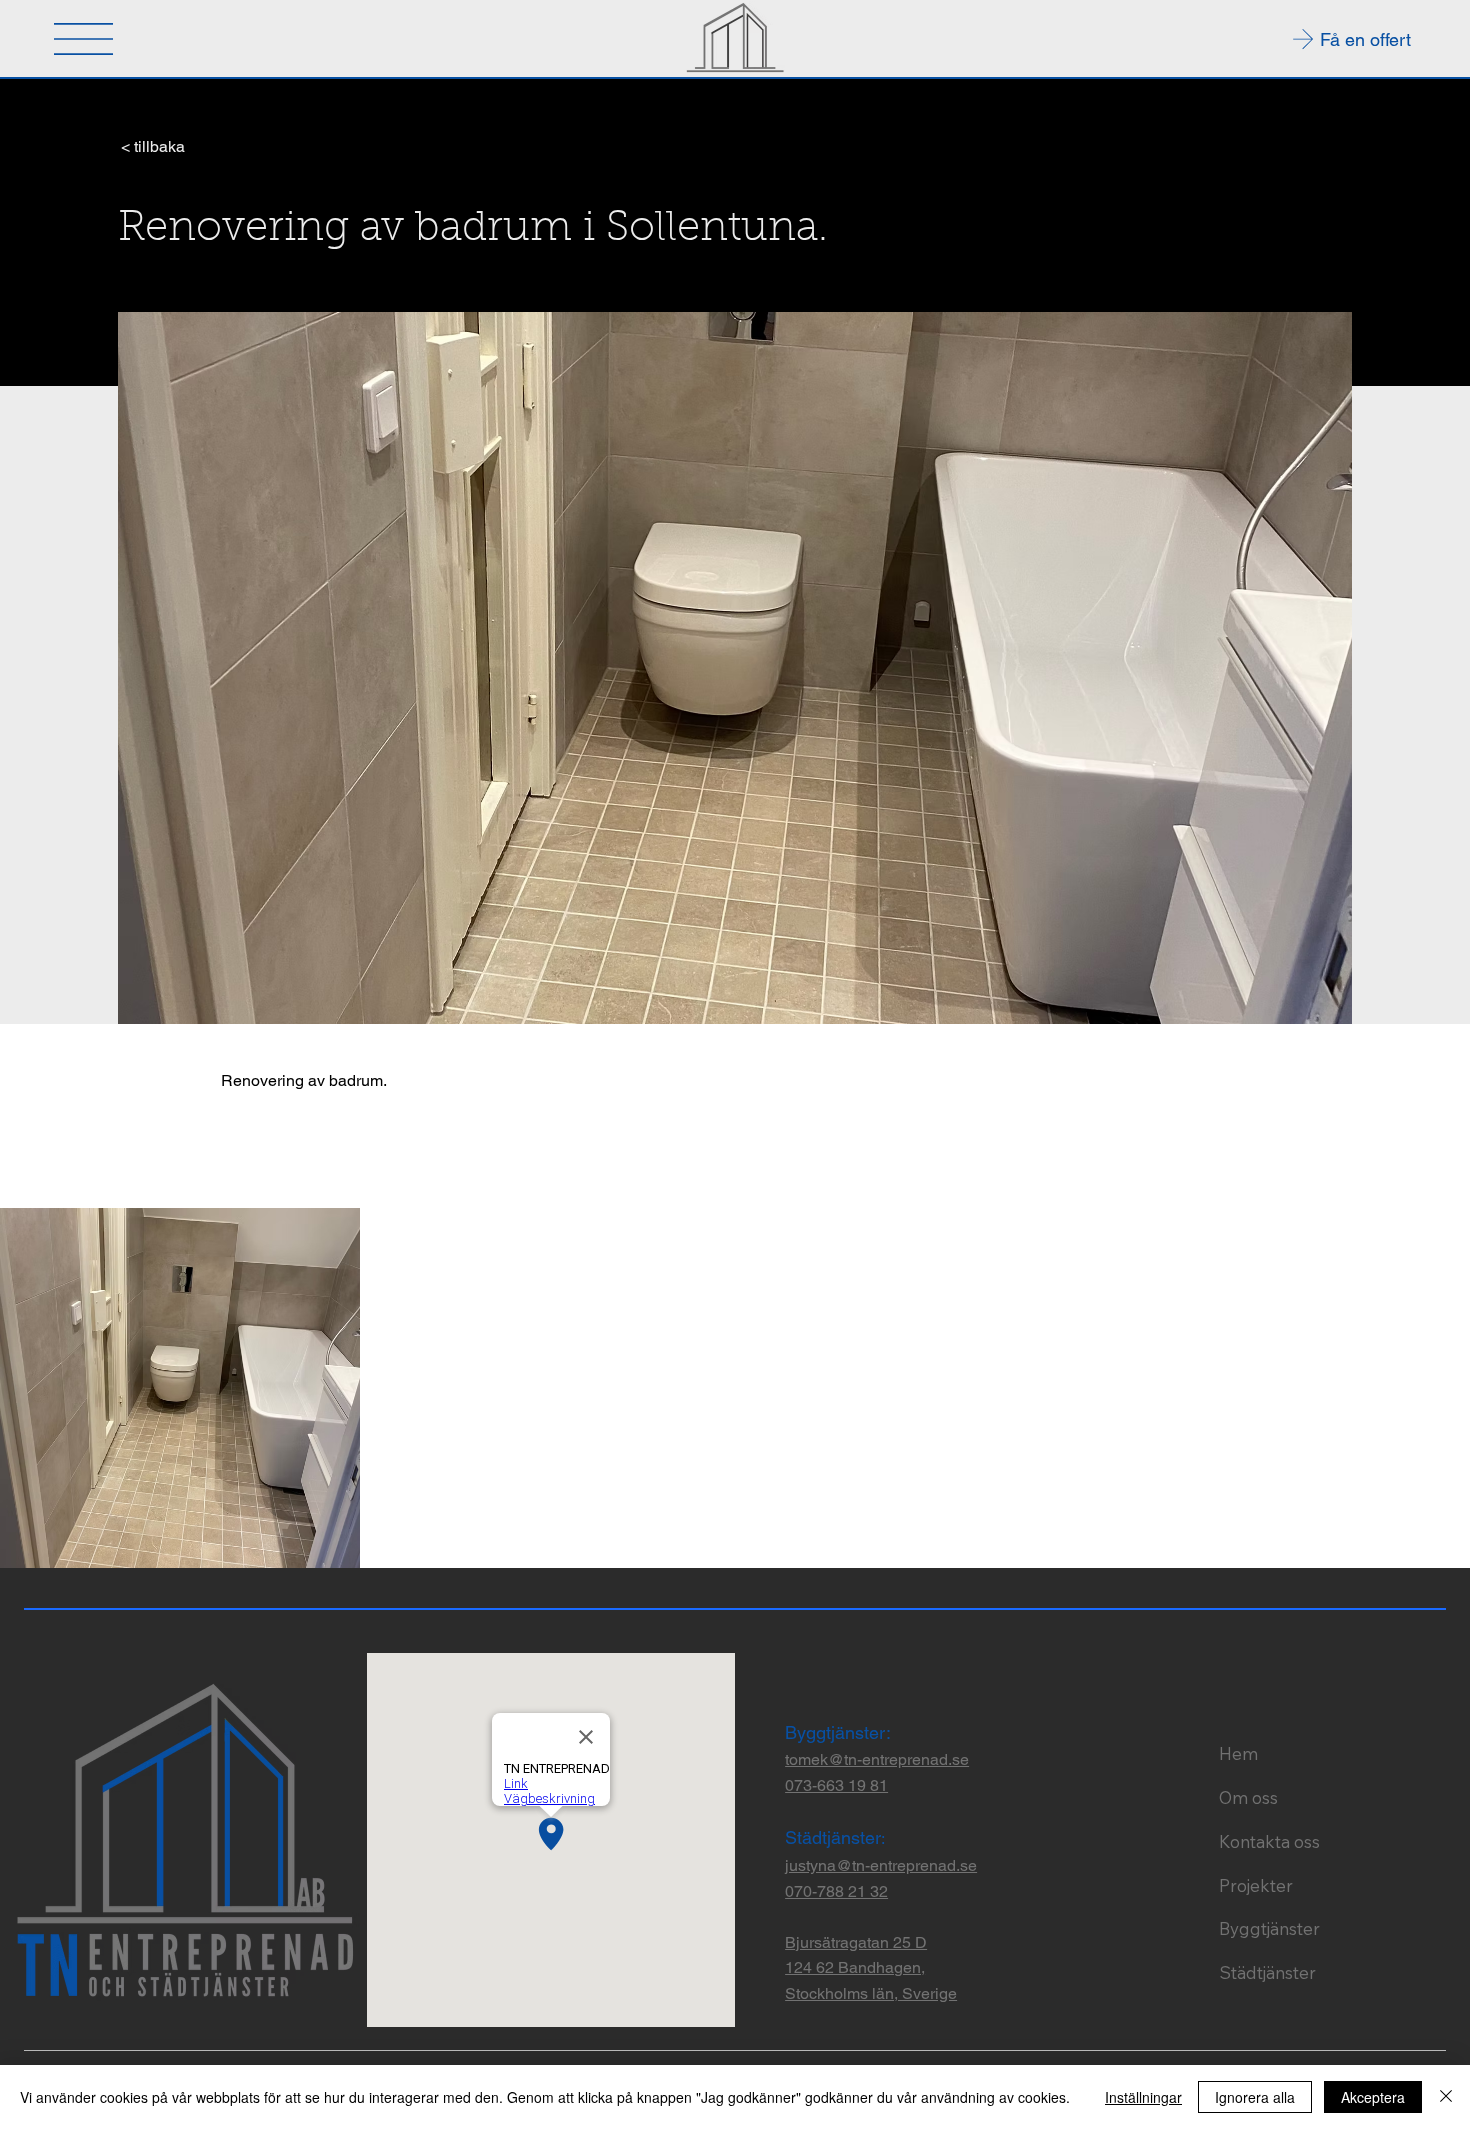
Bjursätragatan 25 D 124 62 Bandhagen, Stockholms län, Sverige (871, 1968)
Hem (1238, 1753)
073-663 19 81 (836, 1785)
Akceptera (1373, 2097)
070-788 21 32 (836, 1891)
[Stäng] (1446, 2097)
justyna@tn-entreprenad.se (881, 1865)
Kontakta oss (1269, 1841)
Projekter (1256, 1885)
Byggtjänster (1269, 1928)
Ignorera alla (1255, 2097)
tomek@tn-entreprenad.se (877, 1759)
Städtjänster (1267, 1972)
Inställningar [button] (1143, 2097)
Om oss (1248, 1797)
